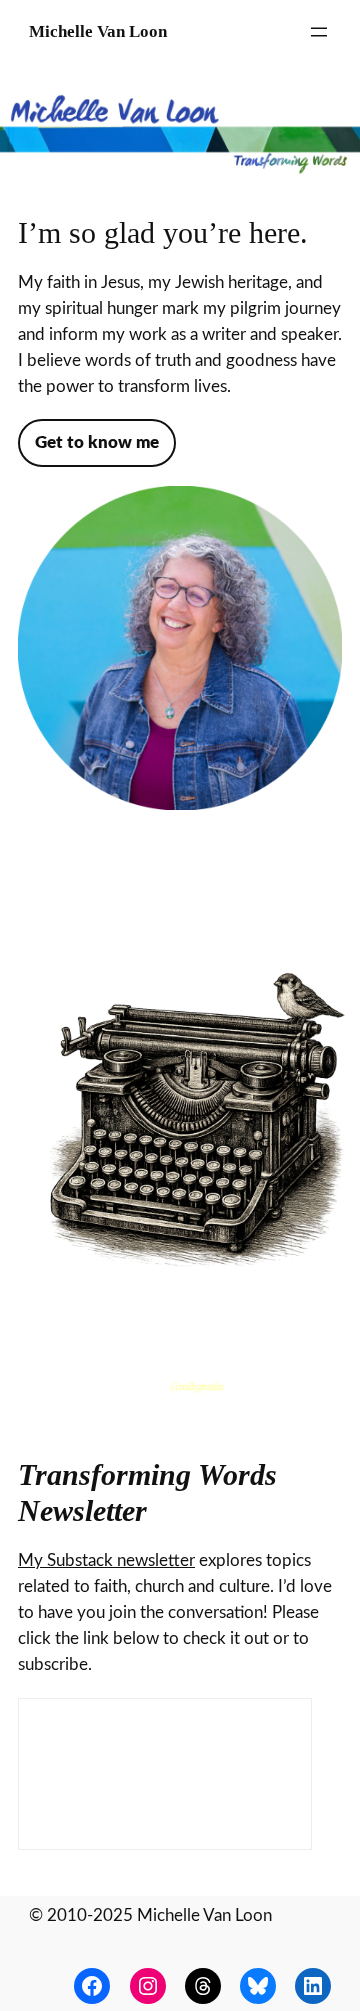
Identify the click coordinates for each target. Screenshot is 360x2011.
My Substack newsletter (106, 1560)
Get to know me (97, 442)
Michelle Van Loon (98, 31)
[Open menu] (319, 32)
